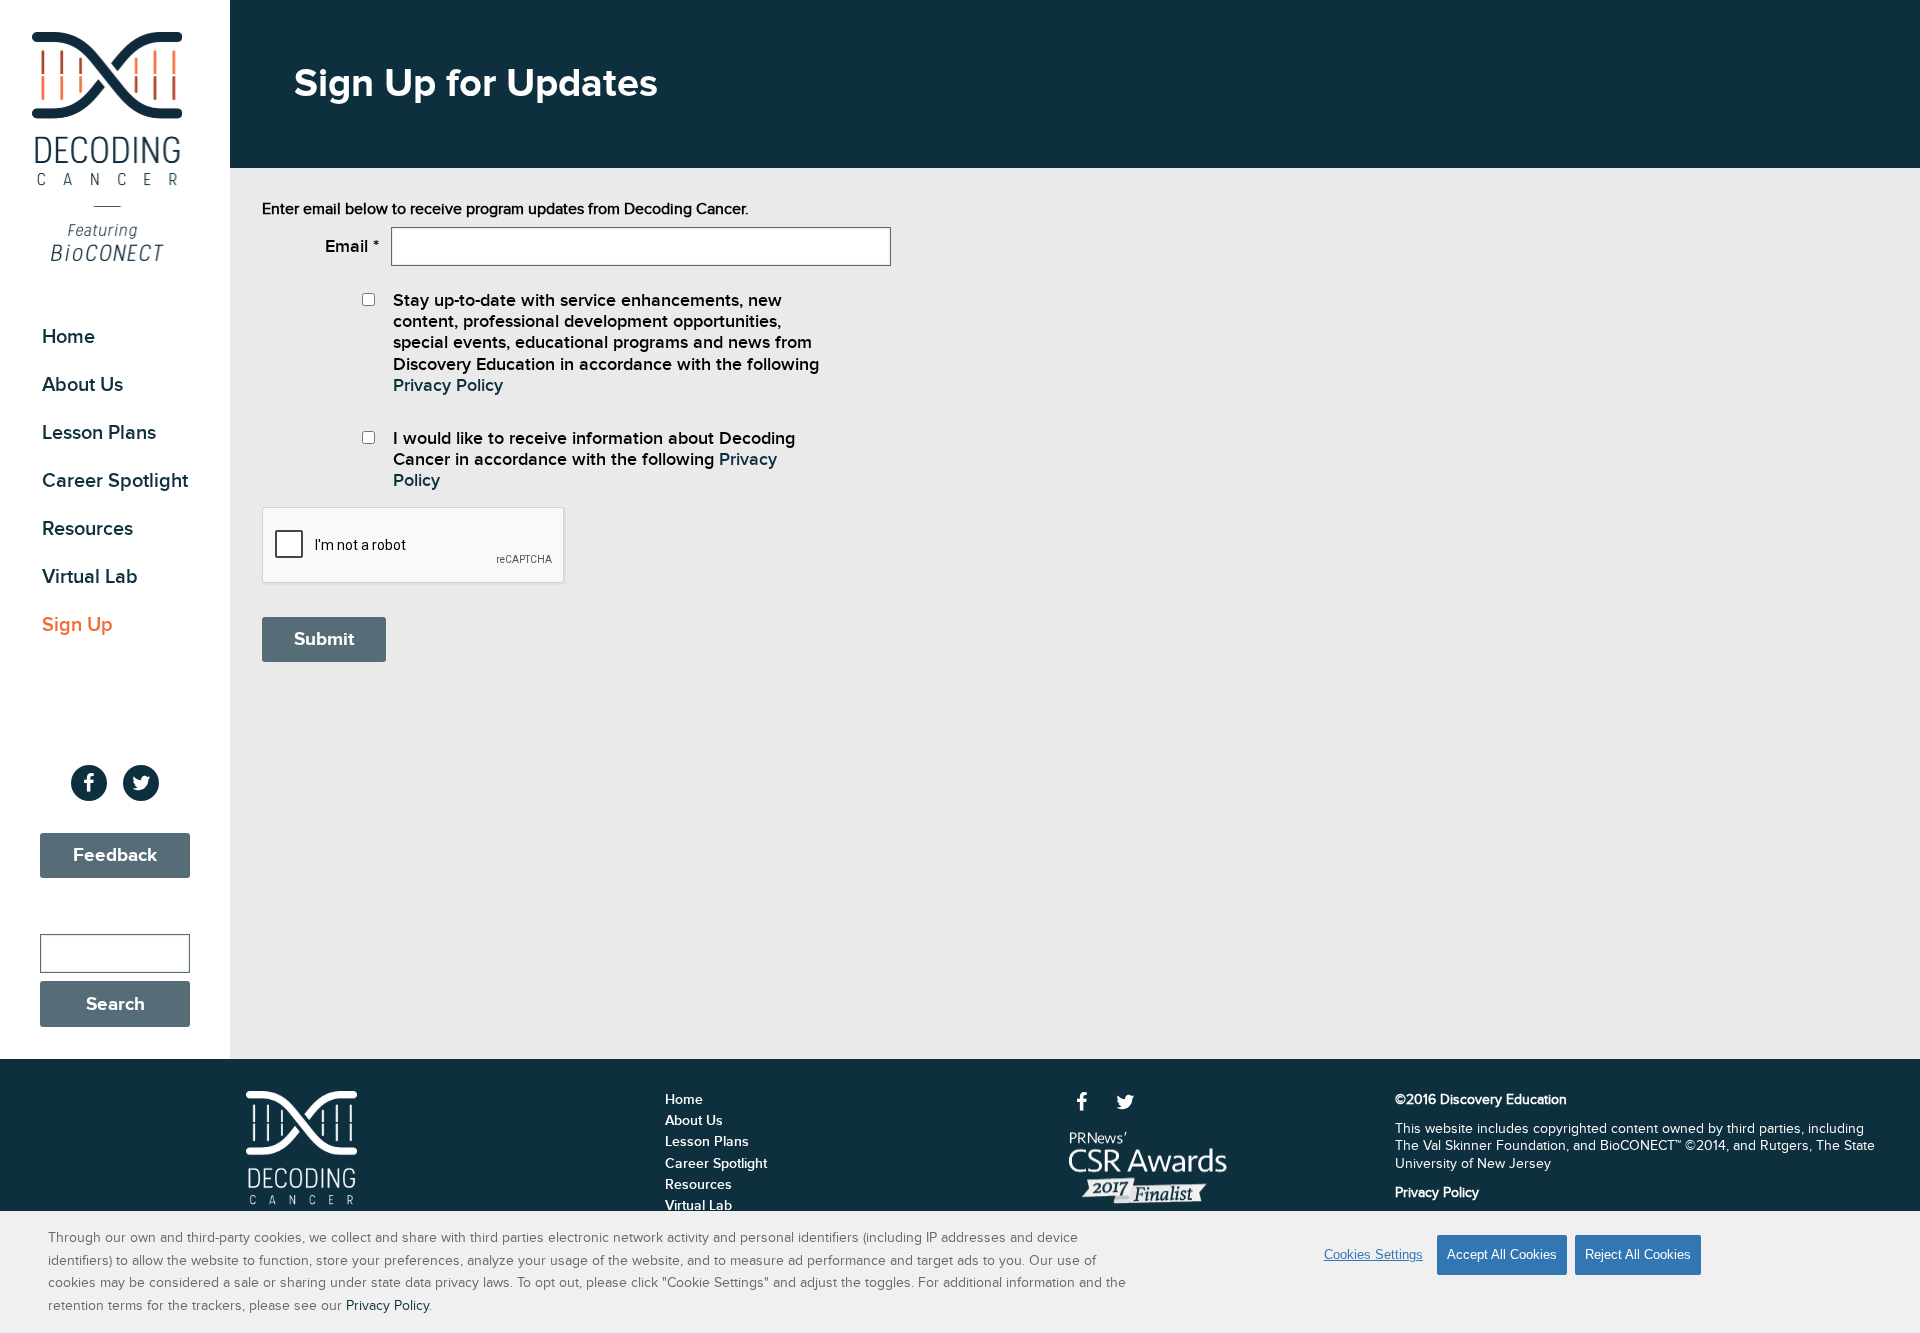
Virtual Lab (90, 577)
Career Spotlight (115, 481)
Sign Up (77, 625)
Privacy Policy (448, 385)
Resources (87, 529)
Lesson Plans (99, 433)
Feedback (115, 855)
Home (68, 337)
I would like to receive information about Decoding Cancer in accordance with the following (594, 459)
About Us (82, 385)
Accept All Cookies (1502, 1254)
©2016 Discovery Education (1481, 1099)
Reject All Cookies (1638, 1254)
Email (352, 246)
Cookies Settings (1373, 1254)
